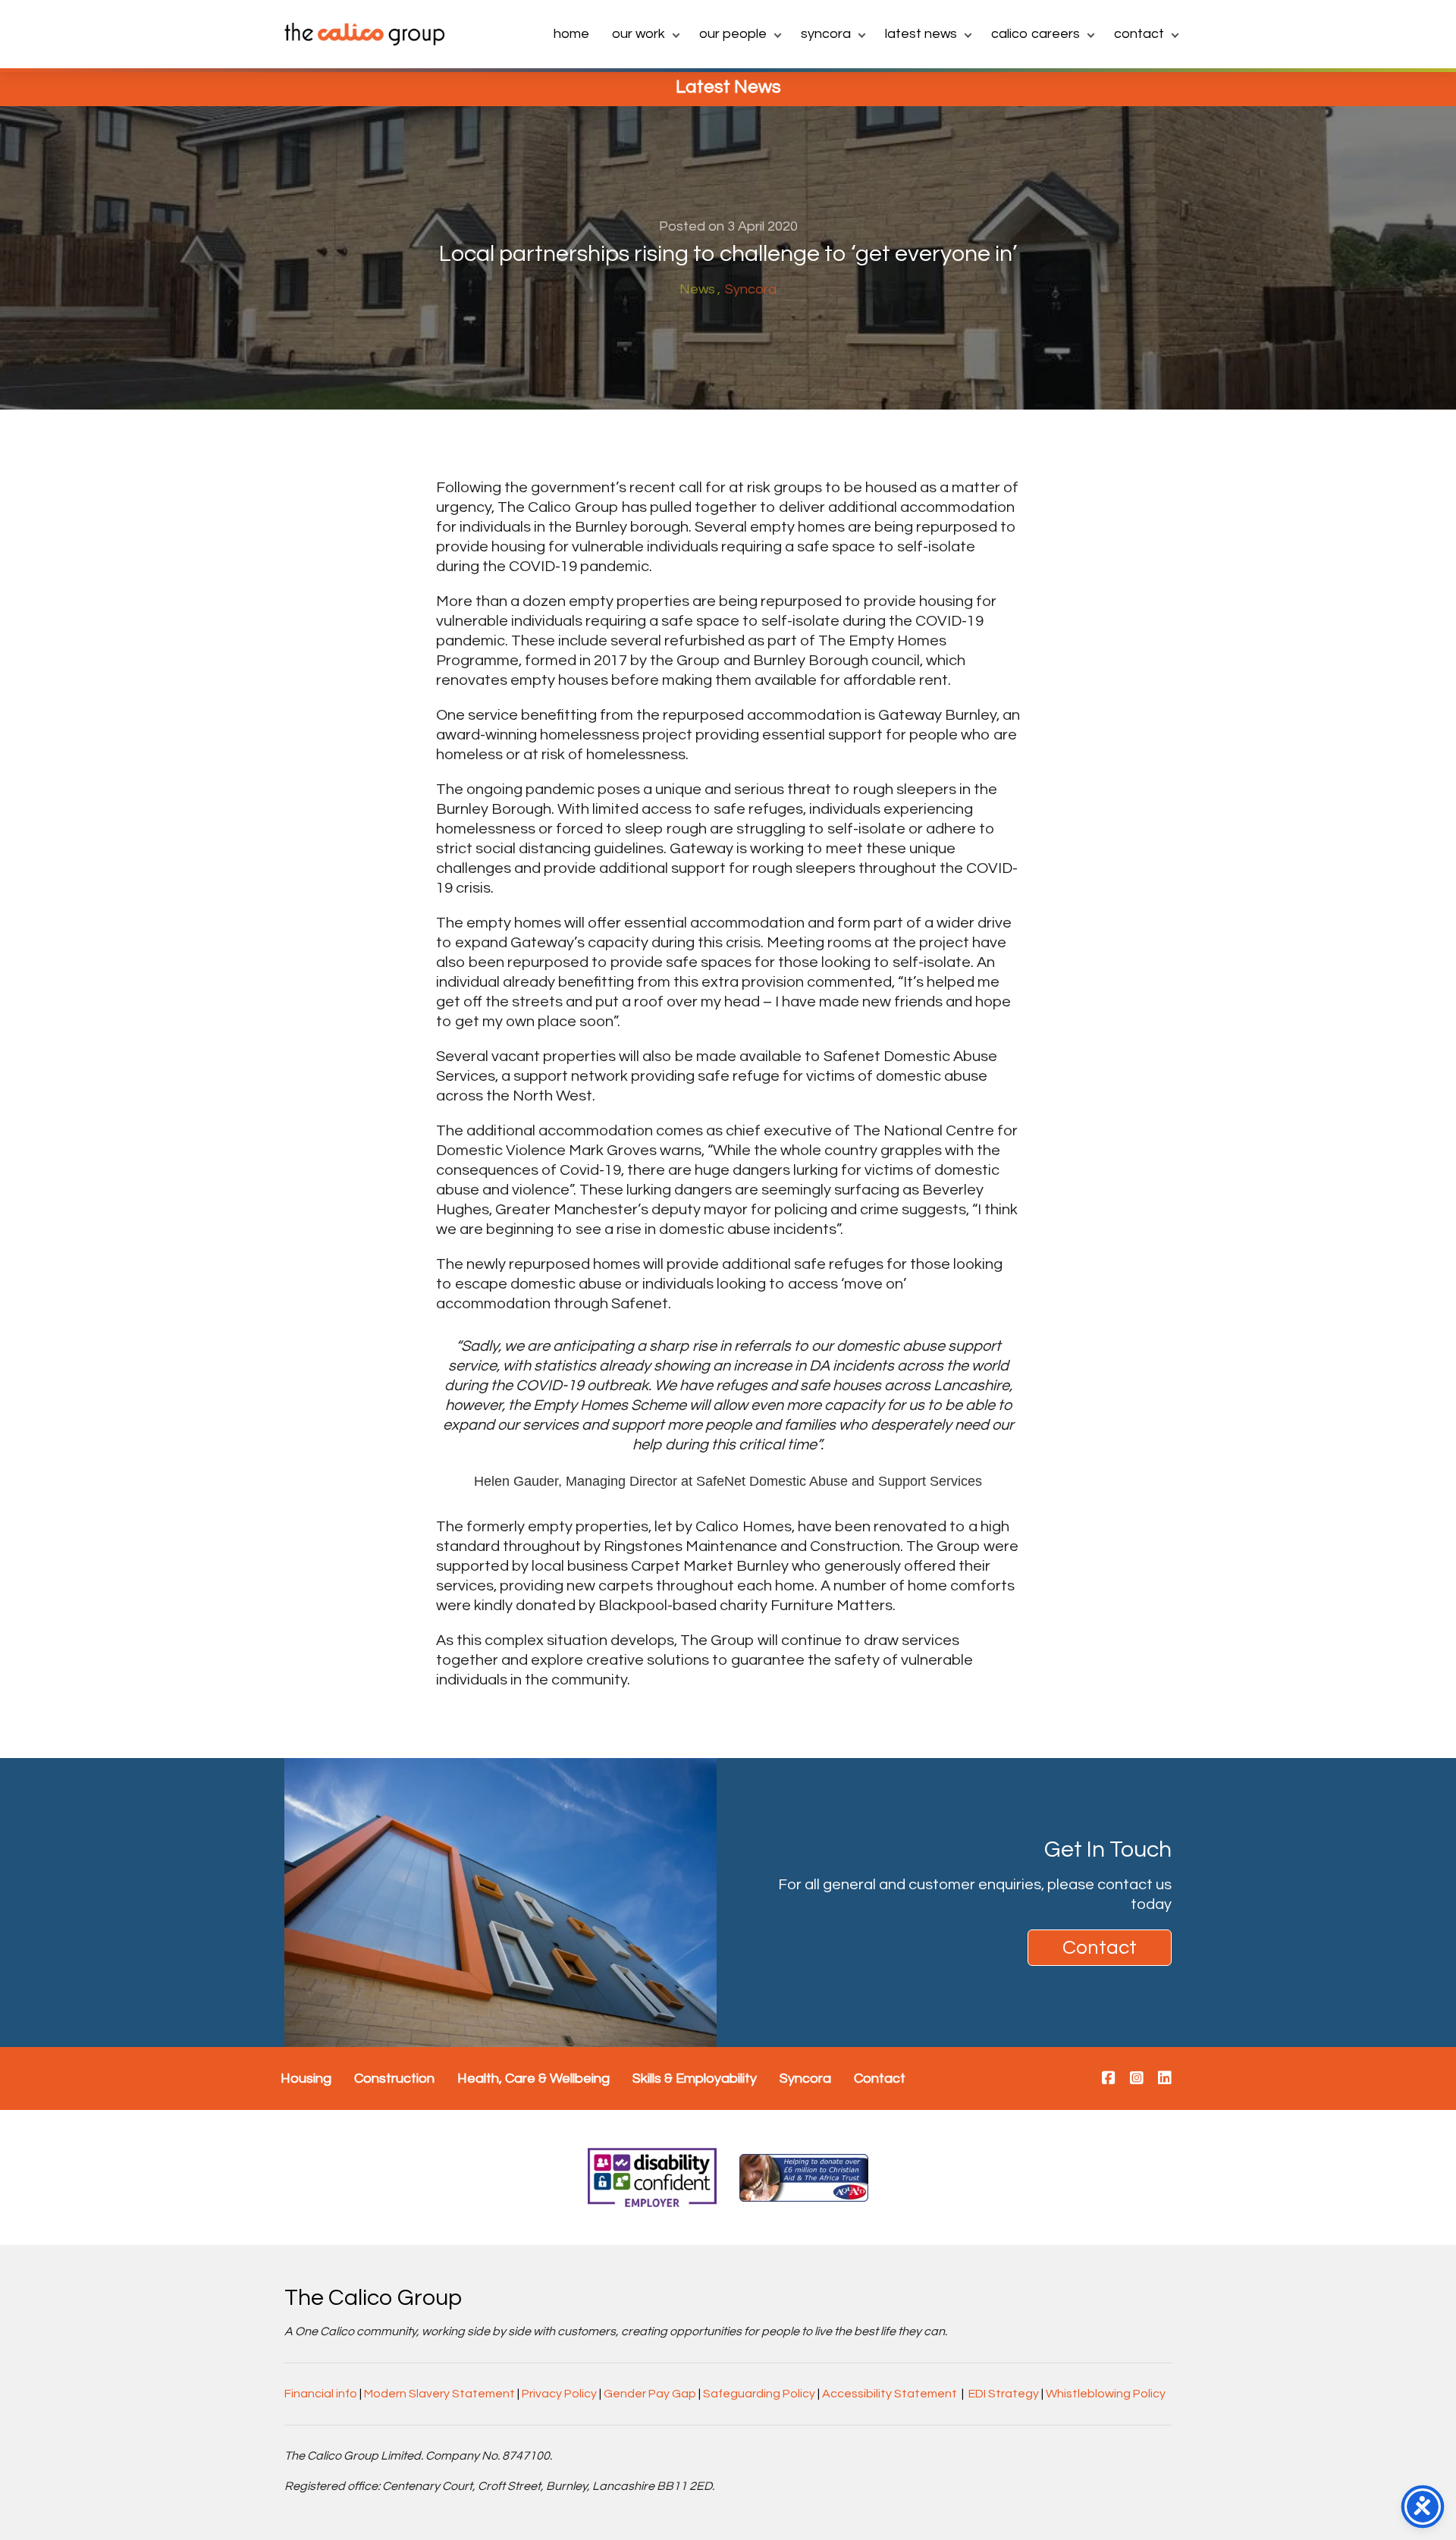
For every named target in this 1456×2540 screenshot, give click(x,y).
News (697, 289)
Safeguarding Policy (759, 2394)
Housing (306, 2078)
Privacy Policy (559, 2394)
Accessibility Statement (890, 2394)
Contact (1139, 34)
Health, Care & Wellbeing (533, 2078)
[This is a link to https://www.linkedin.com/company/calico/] (1165, 2079)
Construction (394, 2078)
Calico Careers (1036, 34)
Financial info (321, 2394)
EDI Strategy (1004, 2394)
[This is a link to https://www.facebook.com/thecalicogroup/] (1109, 2079)
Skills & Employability (695, 2078)
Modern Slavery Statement (439, 2394)
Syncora (826, 34)
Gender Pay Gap (650, 2394)
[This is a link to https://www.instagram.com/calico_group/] (1137, 2079)
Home (571, 34)
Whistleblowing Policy (1106, 2394)
